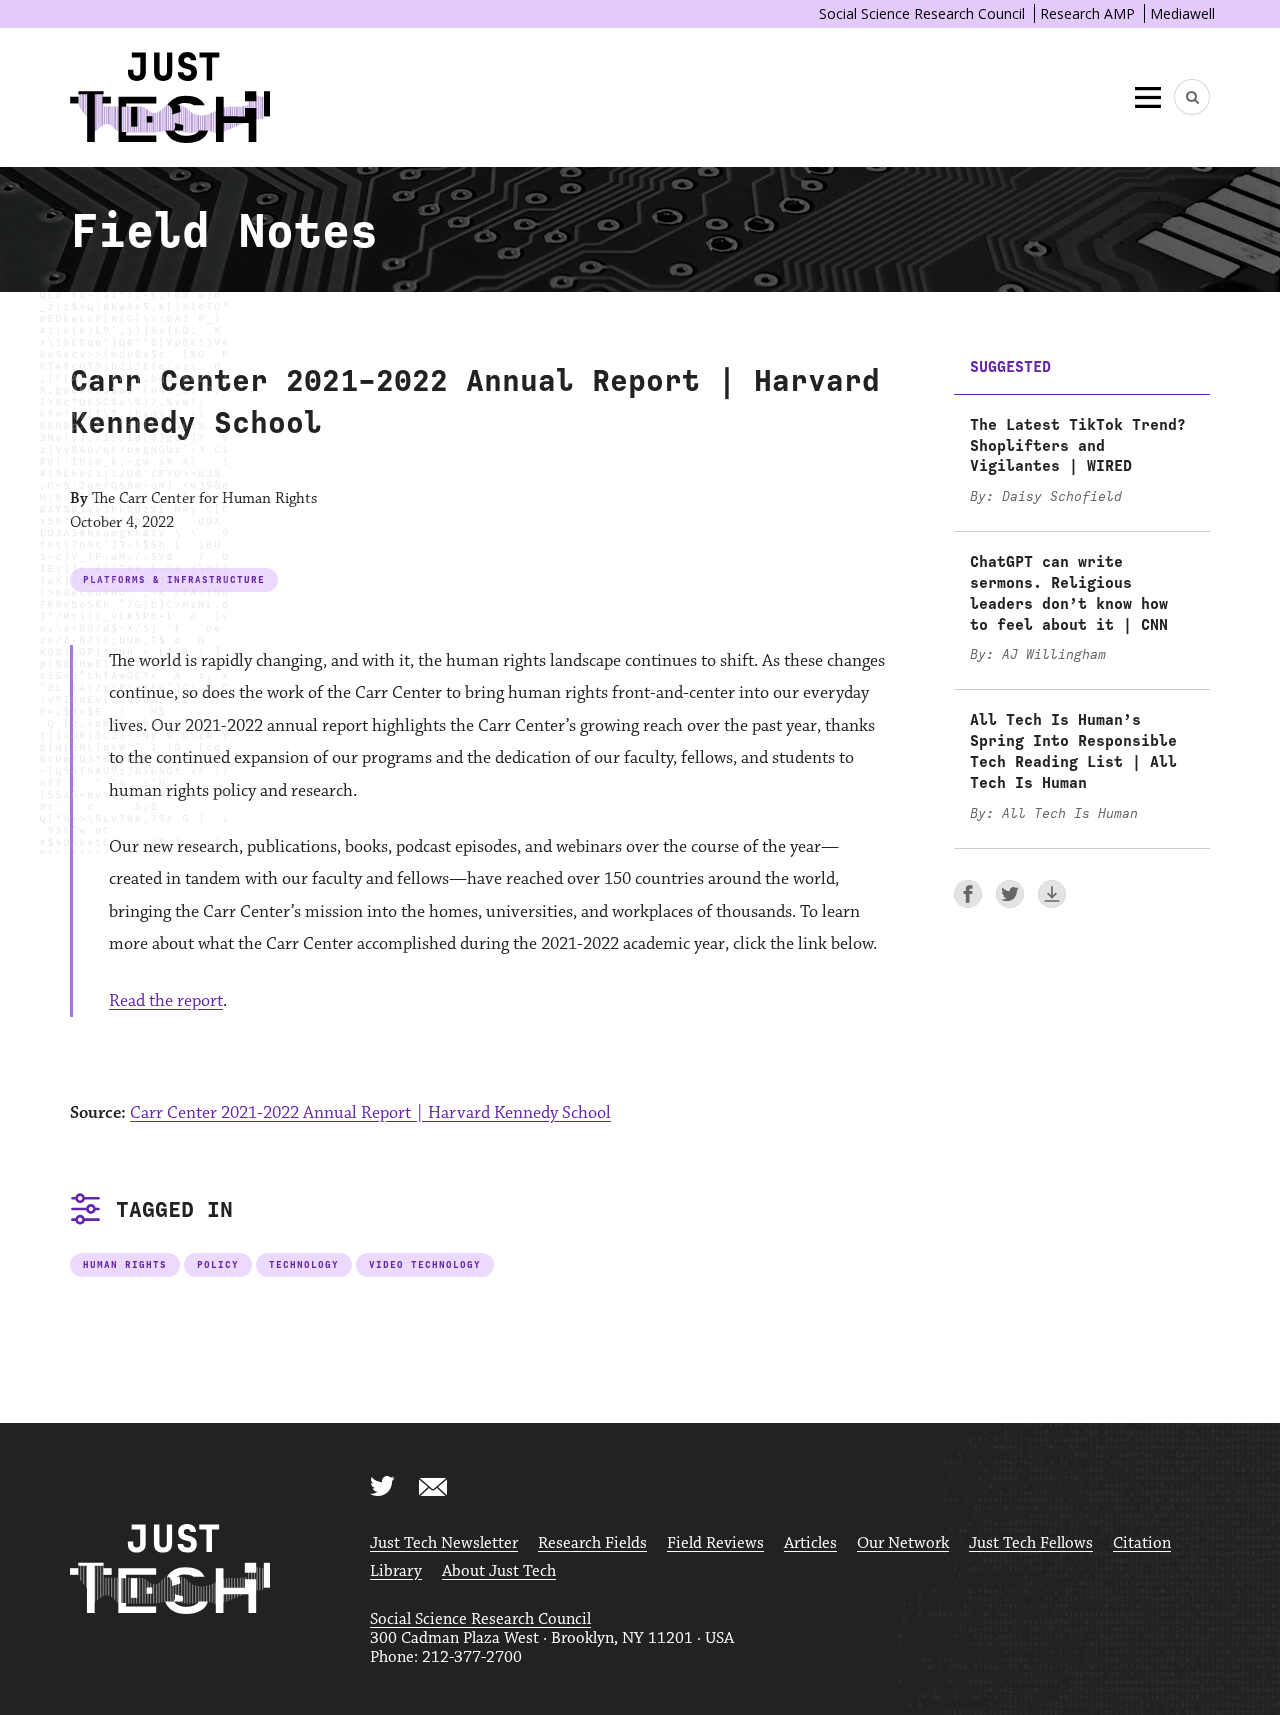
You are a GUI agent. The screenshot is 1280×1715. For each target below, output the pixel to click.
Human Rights (125, 1264)
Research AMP (1087, 13)
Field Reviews (715, 1543)
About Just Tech (499, 1571)
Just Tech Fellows (1031, 1543)
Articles (810, 1543)
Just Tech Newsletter (444, 1543)
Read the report (166, 1001)
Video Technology (425, 1264)
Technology (304, 1264)
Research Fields (592, 1543)
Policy (218, 1264)
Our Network (903, 1543)
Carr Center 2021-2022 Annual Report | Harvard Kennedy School (370, 1113)
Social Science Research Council (922, 13)
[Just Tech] (170, 97)
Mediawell (1182, 13)
